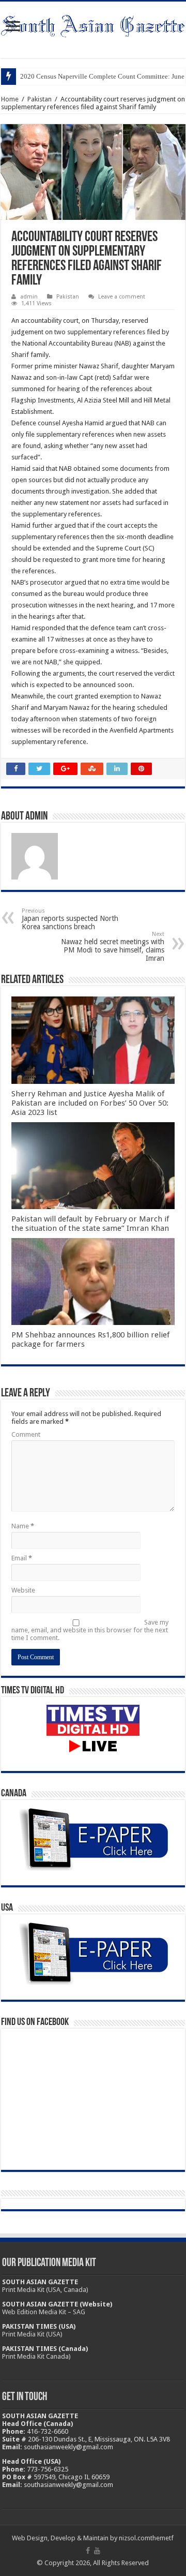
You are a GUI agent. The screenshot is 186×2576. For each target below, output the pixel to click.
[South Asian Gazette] (93, 24)
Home (10, 99)
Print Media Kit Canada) (36, 2356)
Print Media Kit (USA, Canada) (45, 2290)
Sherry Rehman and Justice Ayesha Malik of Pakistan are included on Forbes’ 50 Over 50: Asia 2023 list (90, 1103)
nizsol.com (135, 2538)
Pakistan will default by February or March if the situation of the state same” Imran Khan (90, 1224)
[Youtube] (97, 2551)
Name (23, 1526)
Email (22, 1558)
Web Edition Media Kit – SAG (44, 2312)
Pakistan (40, 99)
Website (23, 1590)
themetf (162, 2538)
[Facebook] (88, 2551)
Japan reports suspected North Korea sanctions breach (70, 919)
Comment (26, 1434)
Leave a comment (122, 297)
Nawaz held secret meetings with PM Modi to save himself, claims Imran (113, 947)
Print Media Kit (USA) (32, 2334)
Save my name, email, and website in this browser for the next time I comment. (90, 1630)
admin (29, 297)
